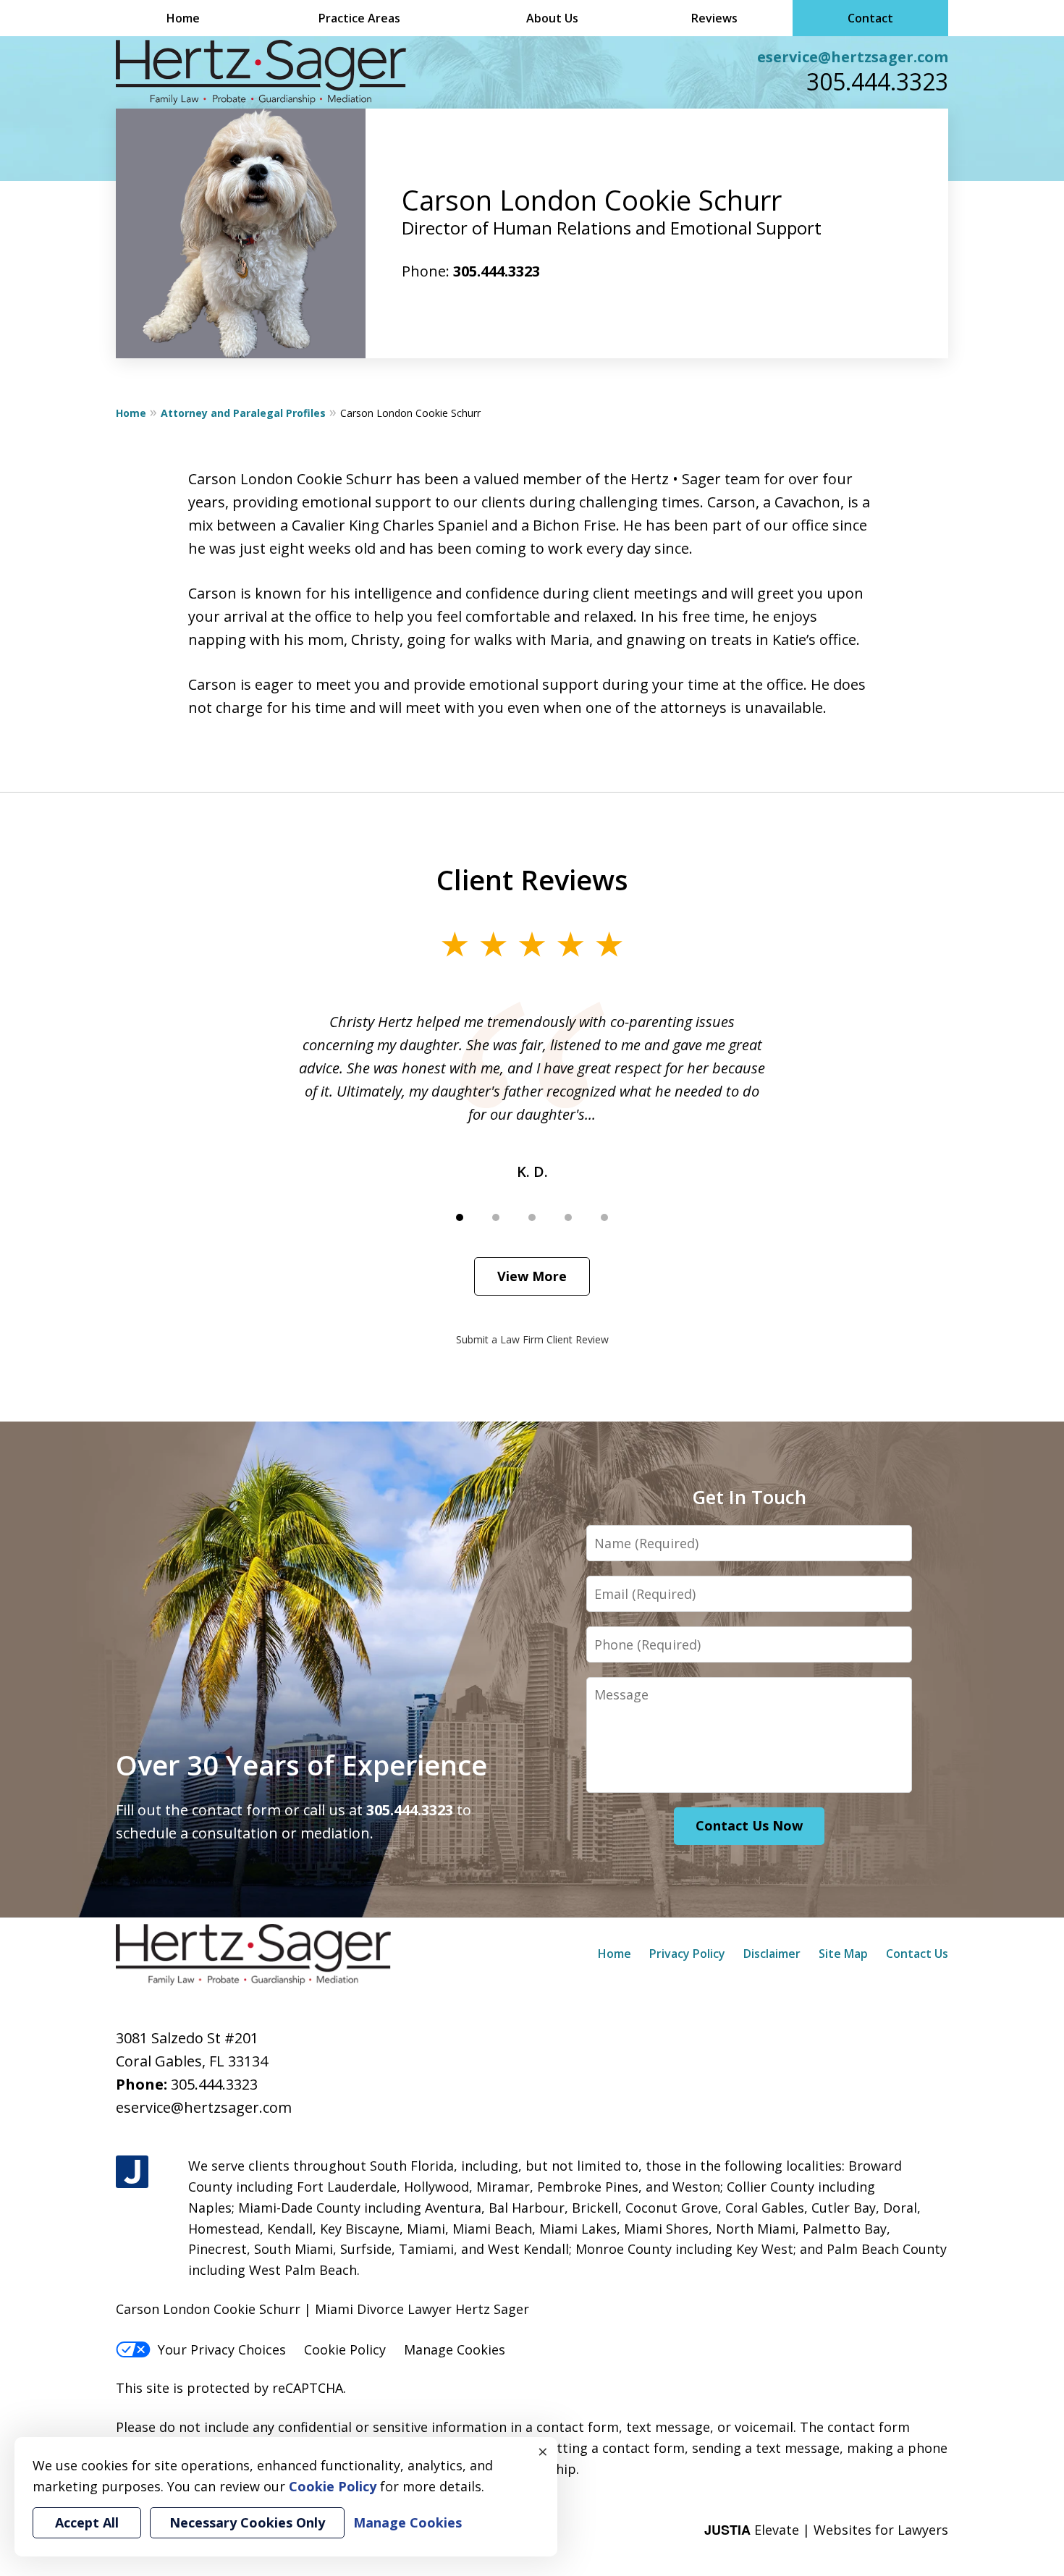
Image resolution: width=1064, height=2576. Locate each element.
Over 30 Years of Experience (301, 1765)
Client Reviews (532, 879)
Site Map (843, 1954)
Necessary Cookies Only (247, 2522)
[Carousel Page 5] (604, 1217)
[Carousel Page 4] (568, 1217)
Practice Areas (359, 18)
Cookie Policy (345, 2349)
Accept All (87, 2522)
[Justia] (132, 2172)
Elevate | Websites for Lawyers (826, 2530)
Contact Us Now (749, 1825)
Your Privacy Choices (222, 2349)
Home (183, 18)
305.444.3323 (877, 81)
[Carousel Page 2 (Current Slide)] (496, 1217)
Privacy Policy (687, 1954)
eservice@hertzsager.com (853, 57)
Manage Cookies (455, 2349)
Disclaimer (772, 1954)
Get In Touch (749, 1497)
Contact (870, 18)
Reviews (714, 18)
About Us (552, 18)
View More (532, 1276)
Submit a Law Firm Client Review (532, 1339)
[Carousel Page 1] (460, 1217)
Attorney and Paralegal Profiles (243, 413)
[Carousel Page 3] (532, 1217)
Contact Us (917, 1954)
